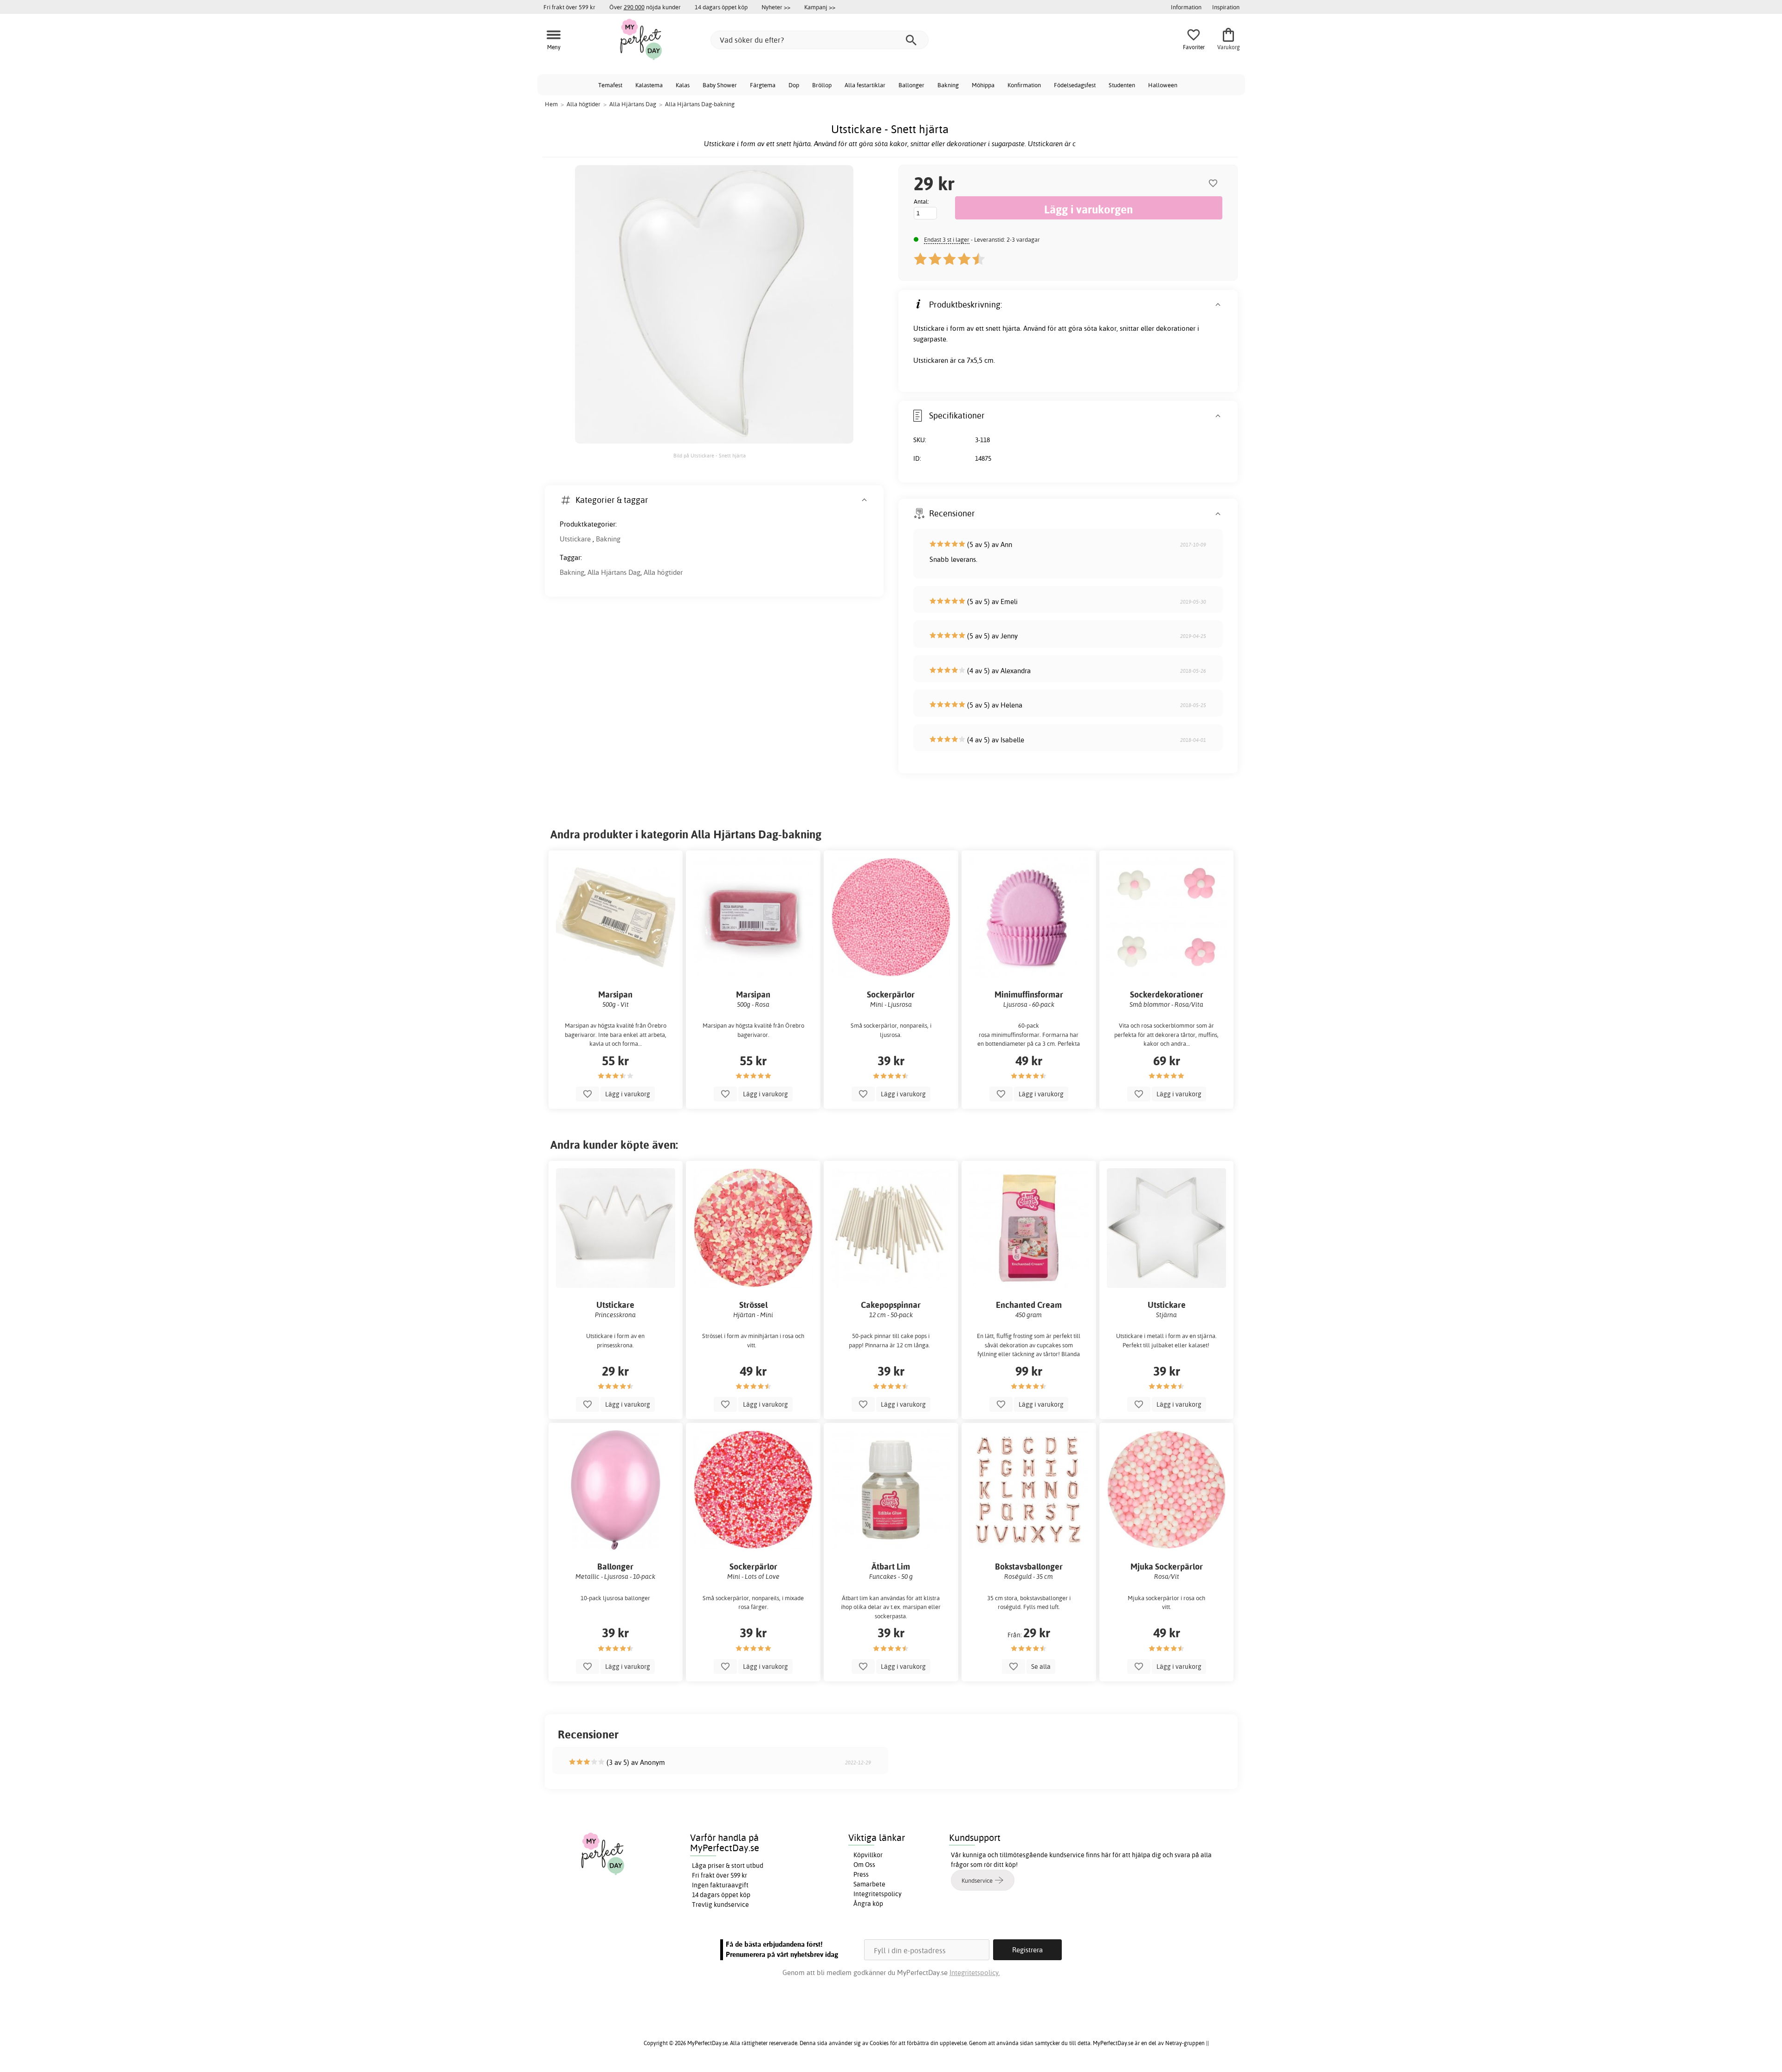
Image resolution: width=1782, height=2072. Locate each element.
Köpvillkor (868, 1855)
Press (861, 1874)
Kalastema (649, 85)
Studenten (1122, 85)
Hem (551, 104)
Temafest (610, 85)
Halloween (1163, 85)
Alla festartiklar (865, 85)
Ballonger (911, 85)
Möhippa (983, 85)
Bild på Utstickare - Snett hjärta (710, 456)
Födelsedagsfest (1075, 85)
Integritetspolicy (878, 1894)
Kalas (683, 85)
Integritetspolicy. (975, 1972)
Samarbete (869, 1884)
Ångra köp (868, 1904)
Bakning (948, 85)
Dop (794, 85)
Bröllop (822, 85)
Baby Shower (720, 85)
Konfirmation (1024, 85)
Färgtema (763, 85)
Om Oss (864, 1865)
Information (1186, 7)
